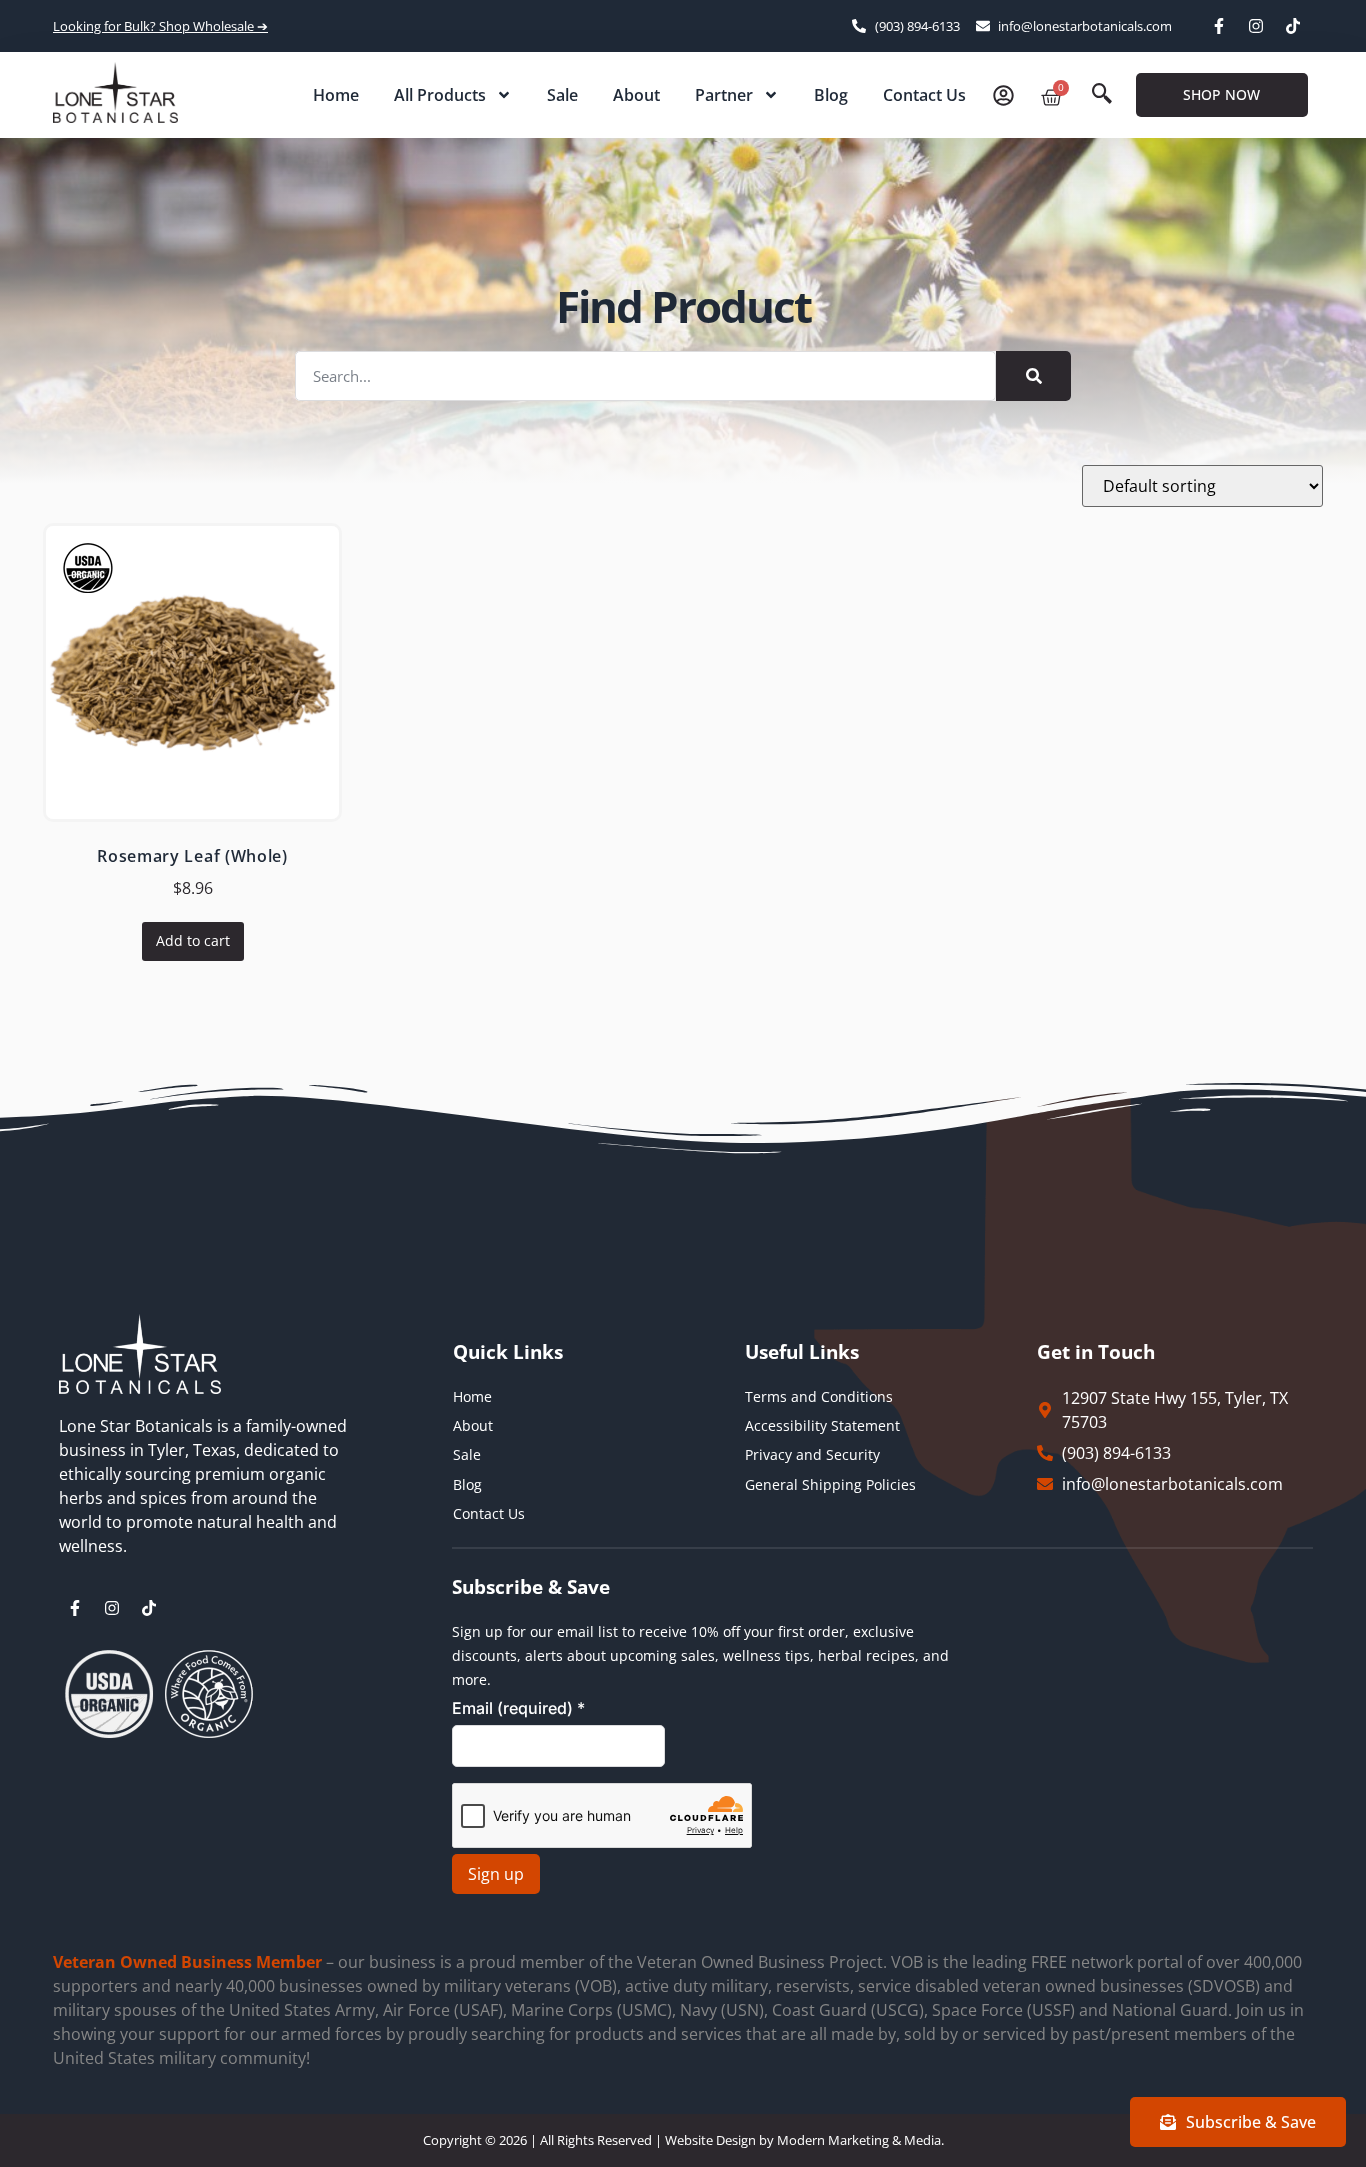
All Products (440, 95)
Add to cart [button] (193, 940)
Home (336, 95)
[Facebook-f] (1219, 26)
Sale (562, 95)
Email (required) (518, 1708)
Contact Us (924, 95)
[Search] (1033, 376)
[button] (1102, 95)
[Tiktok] (1293, 26)
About (636, 95)
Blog (831, 95)
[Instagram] (1256, 26)
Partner (724, 95)
